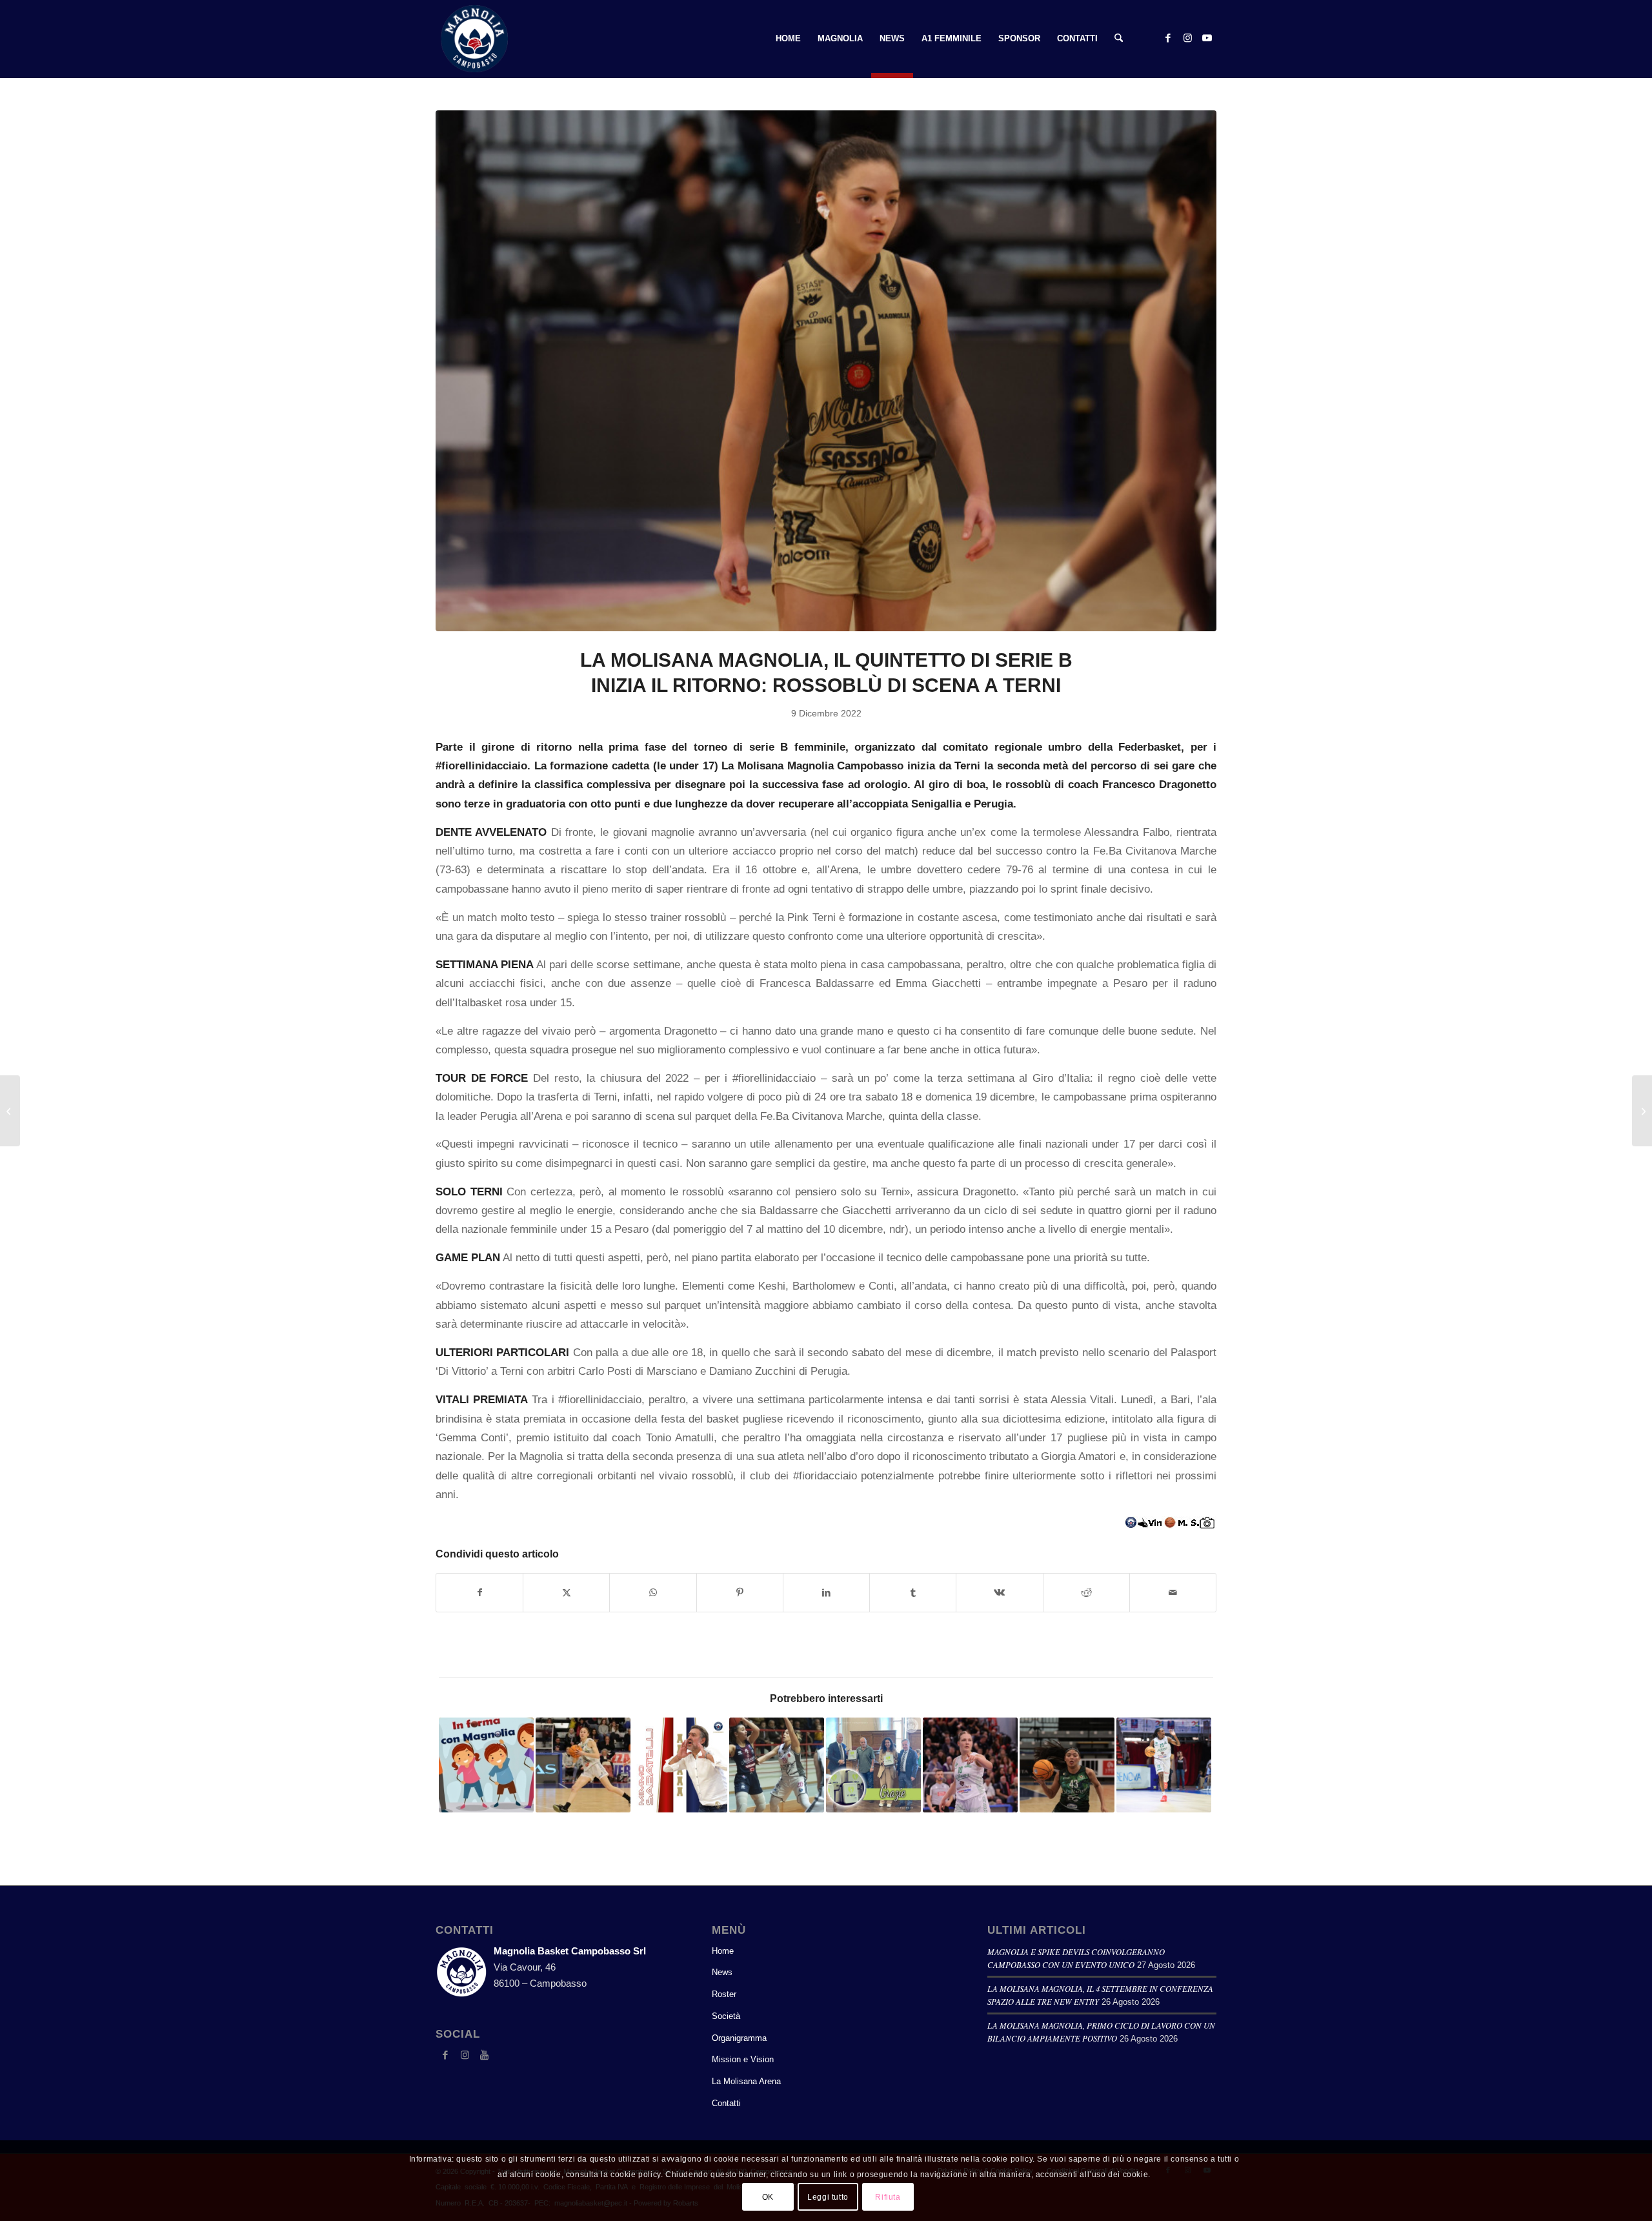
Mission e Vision (743, 2059)
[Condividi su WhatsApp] (653, 1593)
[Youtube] (484, 2055)
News (722, 1972)
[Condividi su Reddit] (1086, 1593)
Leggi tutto (828, 2196)
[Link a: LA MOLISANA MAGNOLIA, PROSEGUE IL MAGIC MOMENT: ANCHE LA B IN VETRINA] (583, 1765)
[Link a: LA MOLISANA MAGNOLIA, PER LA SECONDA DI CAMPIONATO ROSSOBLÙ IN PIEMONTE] (1164, 1765)
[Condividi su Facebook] (479, 1593)
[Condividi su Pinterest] (740, 1593)
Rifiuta (888, 2196)
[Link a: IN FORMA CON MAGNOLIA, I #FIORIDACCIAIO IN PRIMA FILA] (486, 1765)
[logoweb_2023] (474, 39)
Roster (724, 1994)
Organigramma (739, 2038)
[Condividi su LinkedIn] (826, 1593)
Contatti (726, 2103)
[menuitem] (788, 39)
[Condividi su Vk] (999, 1593)
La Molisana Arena (746, 2081)
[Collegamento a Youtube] (1207, 38)
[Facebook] (445, 2055)
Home (723, 1951)
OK (768, 2196)
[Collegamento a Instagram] (1187, 38)
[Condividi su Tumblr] (913, 1593)
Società (726, 2016)
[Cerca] (1119, 39)
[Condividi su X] (566, 1593)
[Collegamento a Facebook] (1168, 38)
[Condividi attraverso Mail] (1173, 1593)
